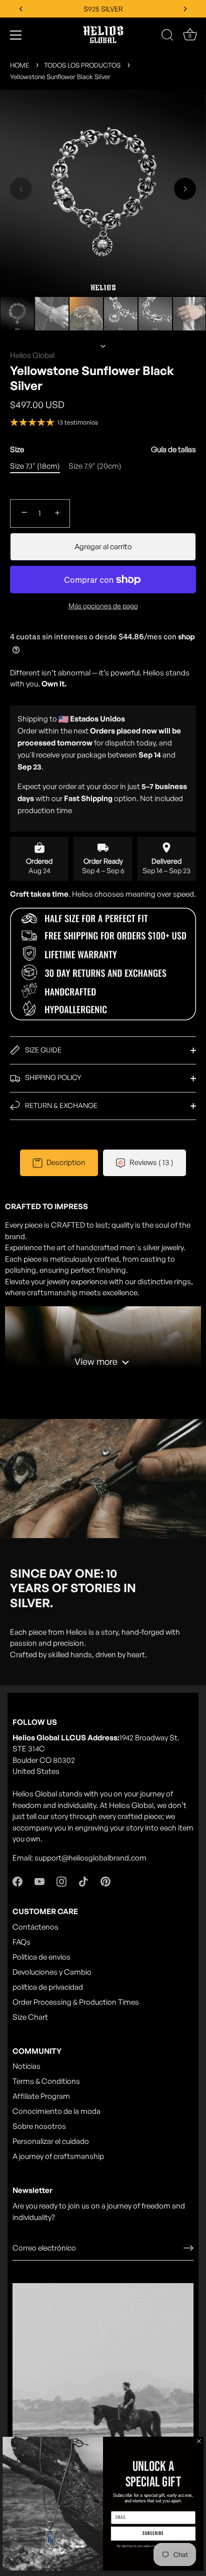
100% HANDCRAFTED (103, 9)
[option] (17, 315)
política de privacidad (48, 1987)
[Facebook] (17, 1881)
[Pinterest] (105, 1881)
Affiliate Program (41, 2096)
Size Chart (30, 2017)
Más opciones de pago (103, 606)
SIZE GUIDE (42, 1050)
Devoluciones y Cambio (52, 1972)
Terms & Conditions (46, 2081)
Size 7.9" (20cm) (95, 466)
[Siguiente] (103, 346)
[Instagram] (61, 1881)
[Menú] (16, 35)
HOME (19, 65)
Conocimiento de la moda (56, 2111)
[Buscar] (167, 37)
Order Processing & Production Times (76, 2002)
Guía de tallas (173, 449)
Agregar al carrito (103, 546)
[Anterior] (103, 282)
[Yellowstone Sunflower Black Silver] (17, 314)
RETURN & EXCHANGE (60, 1105)
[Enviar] (188, 2248)
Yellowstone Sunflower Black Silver (60, 77)
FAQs (21, 1942)
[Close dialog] (199, 2441)
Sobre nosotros (39, 2126)
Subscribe (153, 2533)
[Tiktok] (83, 1881)
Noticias (26, 2066)
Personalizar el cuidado (51, 2141)
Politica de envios (41, 1957)
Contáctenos (35, 1927)
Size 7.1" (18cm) (35, 466)
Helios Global (32, 355)
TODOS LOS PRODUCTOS (82, 65)
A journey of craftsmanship (58, 2156)
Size (103, 450)
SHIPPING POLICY (52, 1077)
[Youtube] (39, 1881)
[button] (21, 189)
